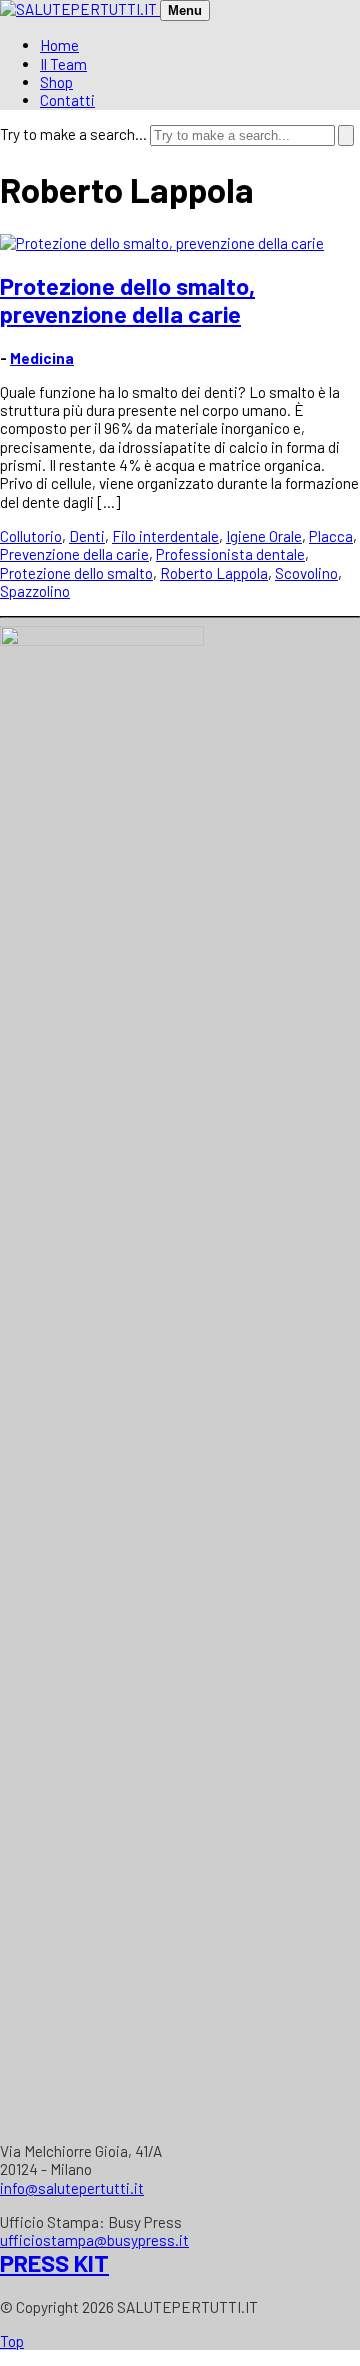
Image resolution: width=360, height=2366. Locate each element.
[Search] (346, 135)
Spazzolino (35, 591)
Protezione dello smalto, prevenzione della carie (127, 299)
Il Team (63, 64)
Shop (56, 82)
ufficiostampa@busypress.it (94, 2240)
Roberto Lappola (214, 573)
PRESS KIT (54, 2262)
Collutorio (31, 536)
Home (59, 45)
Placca (331, 536)
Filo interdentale (165, 536)
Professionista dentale (230, 554)
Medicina (42, 358)
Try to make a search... (73, 134)
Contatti (67, 100)
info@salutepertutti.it (72, 2188)
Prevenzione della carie (74, 554)
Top (12, 2341)
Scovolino (306, 573)
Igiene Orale (264, 536)
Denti (87, 536)
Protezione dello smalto (76, 573)
